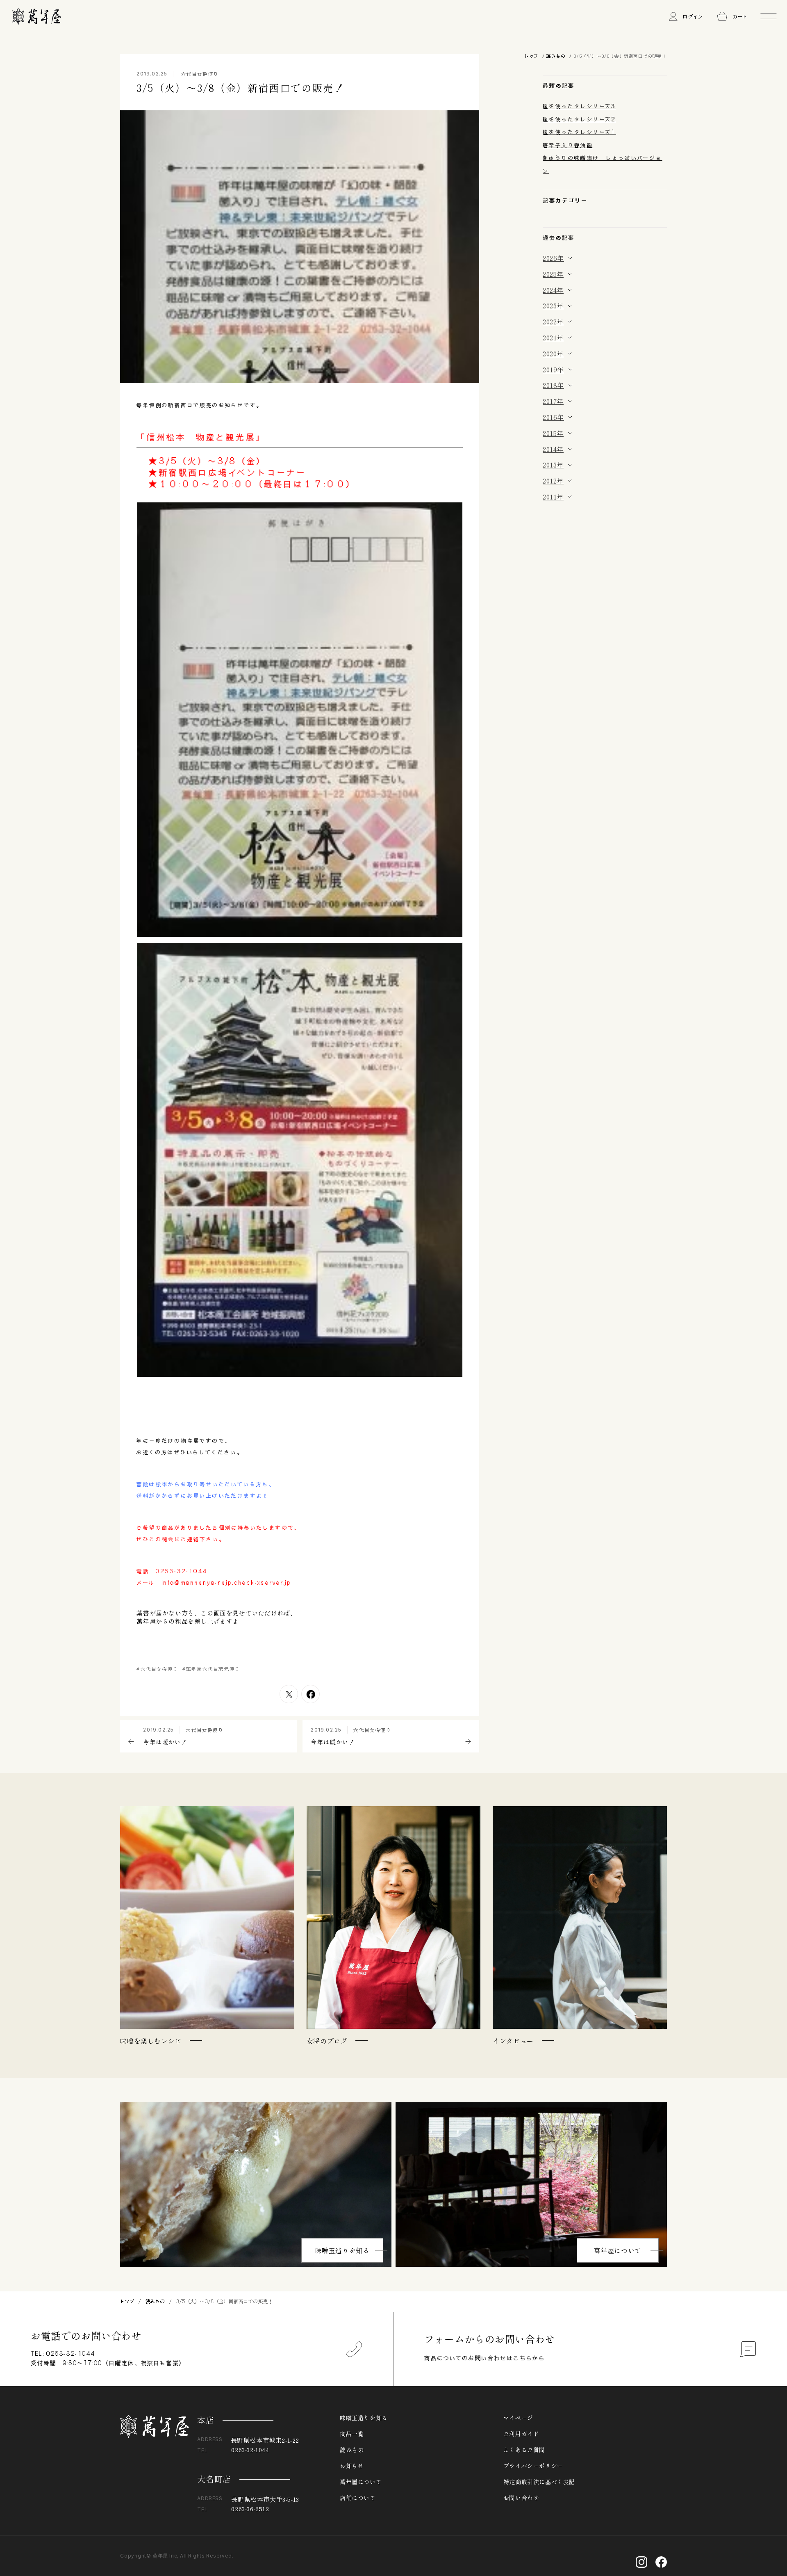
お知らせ (352, 2466)
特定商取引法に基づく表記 (539, 2482)
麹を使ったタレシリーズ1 (579, 132)
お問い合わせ (521, 2498)
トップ (531, 56)
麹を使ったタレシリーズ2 (579, 119)
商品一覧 (352, 2434)
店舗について (358, 2498)
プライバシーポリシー (533, 2466)
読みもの (556, 56)
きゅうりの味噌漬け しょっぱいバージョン (603, 164)
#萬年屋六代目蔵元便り (211, 1669)
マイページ (518, 2418)
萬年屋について (618, 2250)
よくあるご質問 (524, 2450)
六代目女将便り (200, 74)
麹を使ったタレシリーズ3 (579, 106)
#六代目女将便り (157, 1669)
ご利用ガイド (521, 2434)
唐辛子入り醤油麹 (568, 145)
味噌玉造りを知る (342, 2250)
